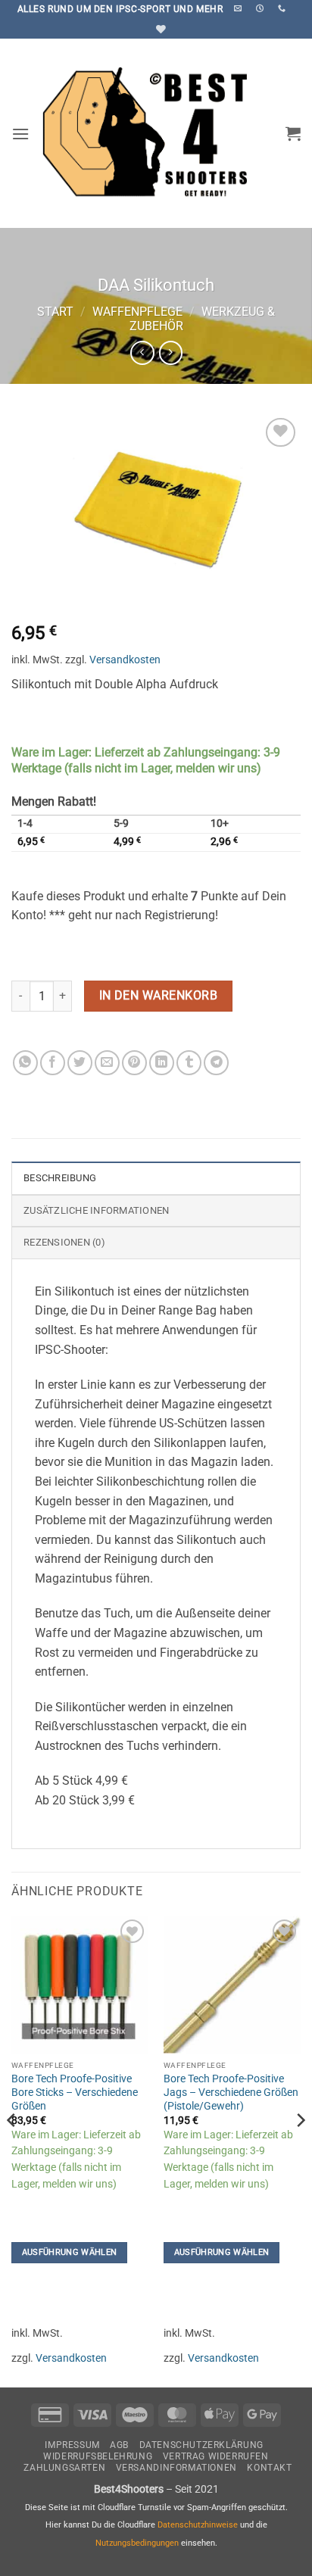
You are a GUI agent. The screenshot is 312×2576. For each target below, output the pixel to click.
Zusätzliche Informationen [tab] (96, 1210)
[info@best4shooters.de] (240, 8)
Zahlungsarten (64, 2468)
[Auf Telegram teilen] (216, 1063)
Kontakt (269, 2468)
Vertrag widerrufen (216, 2456)
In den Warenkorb (158, 996)
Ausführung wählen (70, 2252)
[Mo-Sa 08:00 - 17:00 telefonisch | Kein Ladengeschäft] (262, 8)
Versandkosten (125, 660)
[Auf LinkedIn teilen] (162, 1063)
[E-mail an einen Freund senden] (107, 1063)
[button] (20, 134)
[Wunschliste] (159, 29)
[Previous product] (171, 352)
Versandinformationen (176, 2468)
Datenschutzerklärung (201, 2445)
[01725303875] (284, 8)
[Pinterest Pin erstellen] (134, 1063)
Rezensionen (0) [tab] (64, 1242)
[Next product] (142, 352)
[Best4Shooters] (156, 134)
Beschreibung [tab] (60, 1178)
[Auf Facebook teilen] (53, 1063)
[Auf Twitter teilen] (80, 1063)
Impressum (72, 2445)
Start (55, 312)
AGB (119, 2445)
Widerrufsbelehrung (98, 2456)
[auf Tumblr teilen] (189, 1063)
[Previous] (12, 2150)
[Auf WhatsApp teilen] (25, 1063)
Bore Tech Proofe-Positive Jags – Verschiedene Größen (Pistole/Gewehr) (231, 2092)
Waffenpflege (137, 312)
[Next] (300, 2150)
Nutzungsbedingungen (137, 2543)
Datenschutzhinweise (198, 2525)
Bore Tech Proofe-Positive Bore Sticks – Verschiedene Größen (75, 2092)
